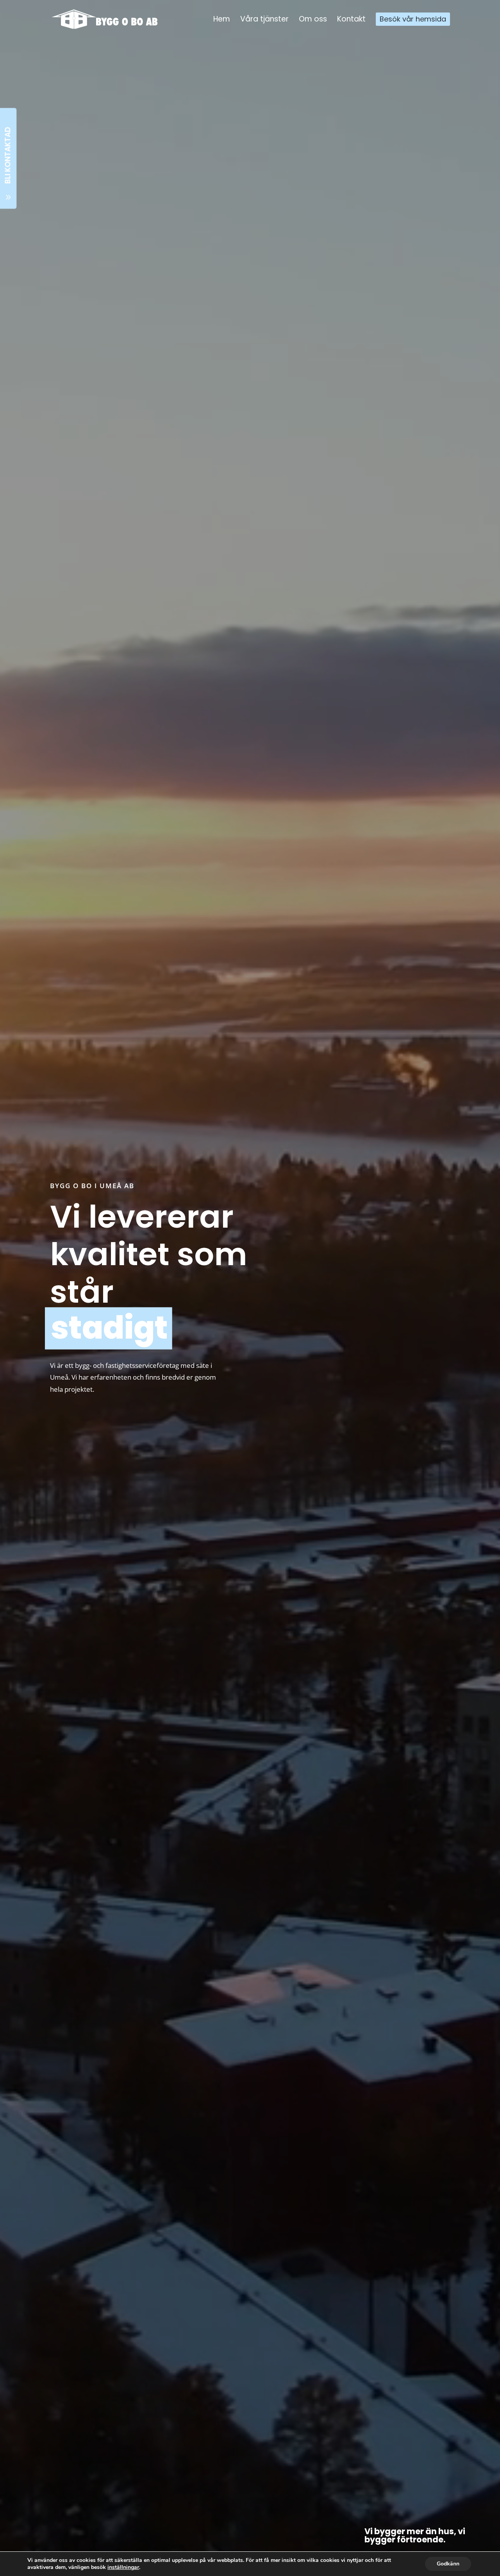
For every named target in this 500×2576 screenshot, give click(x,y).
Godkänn (448, 2564)
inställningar (123, 2567)
